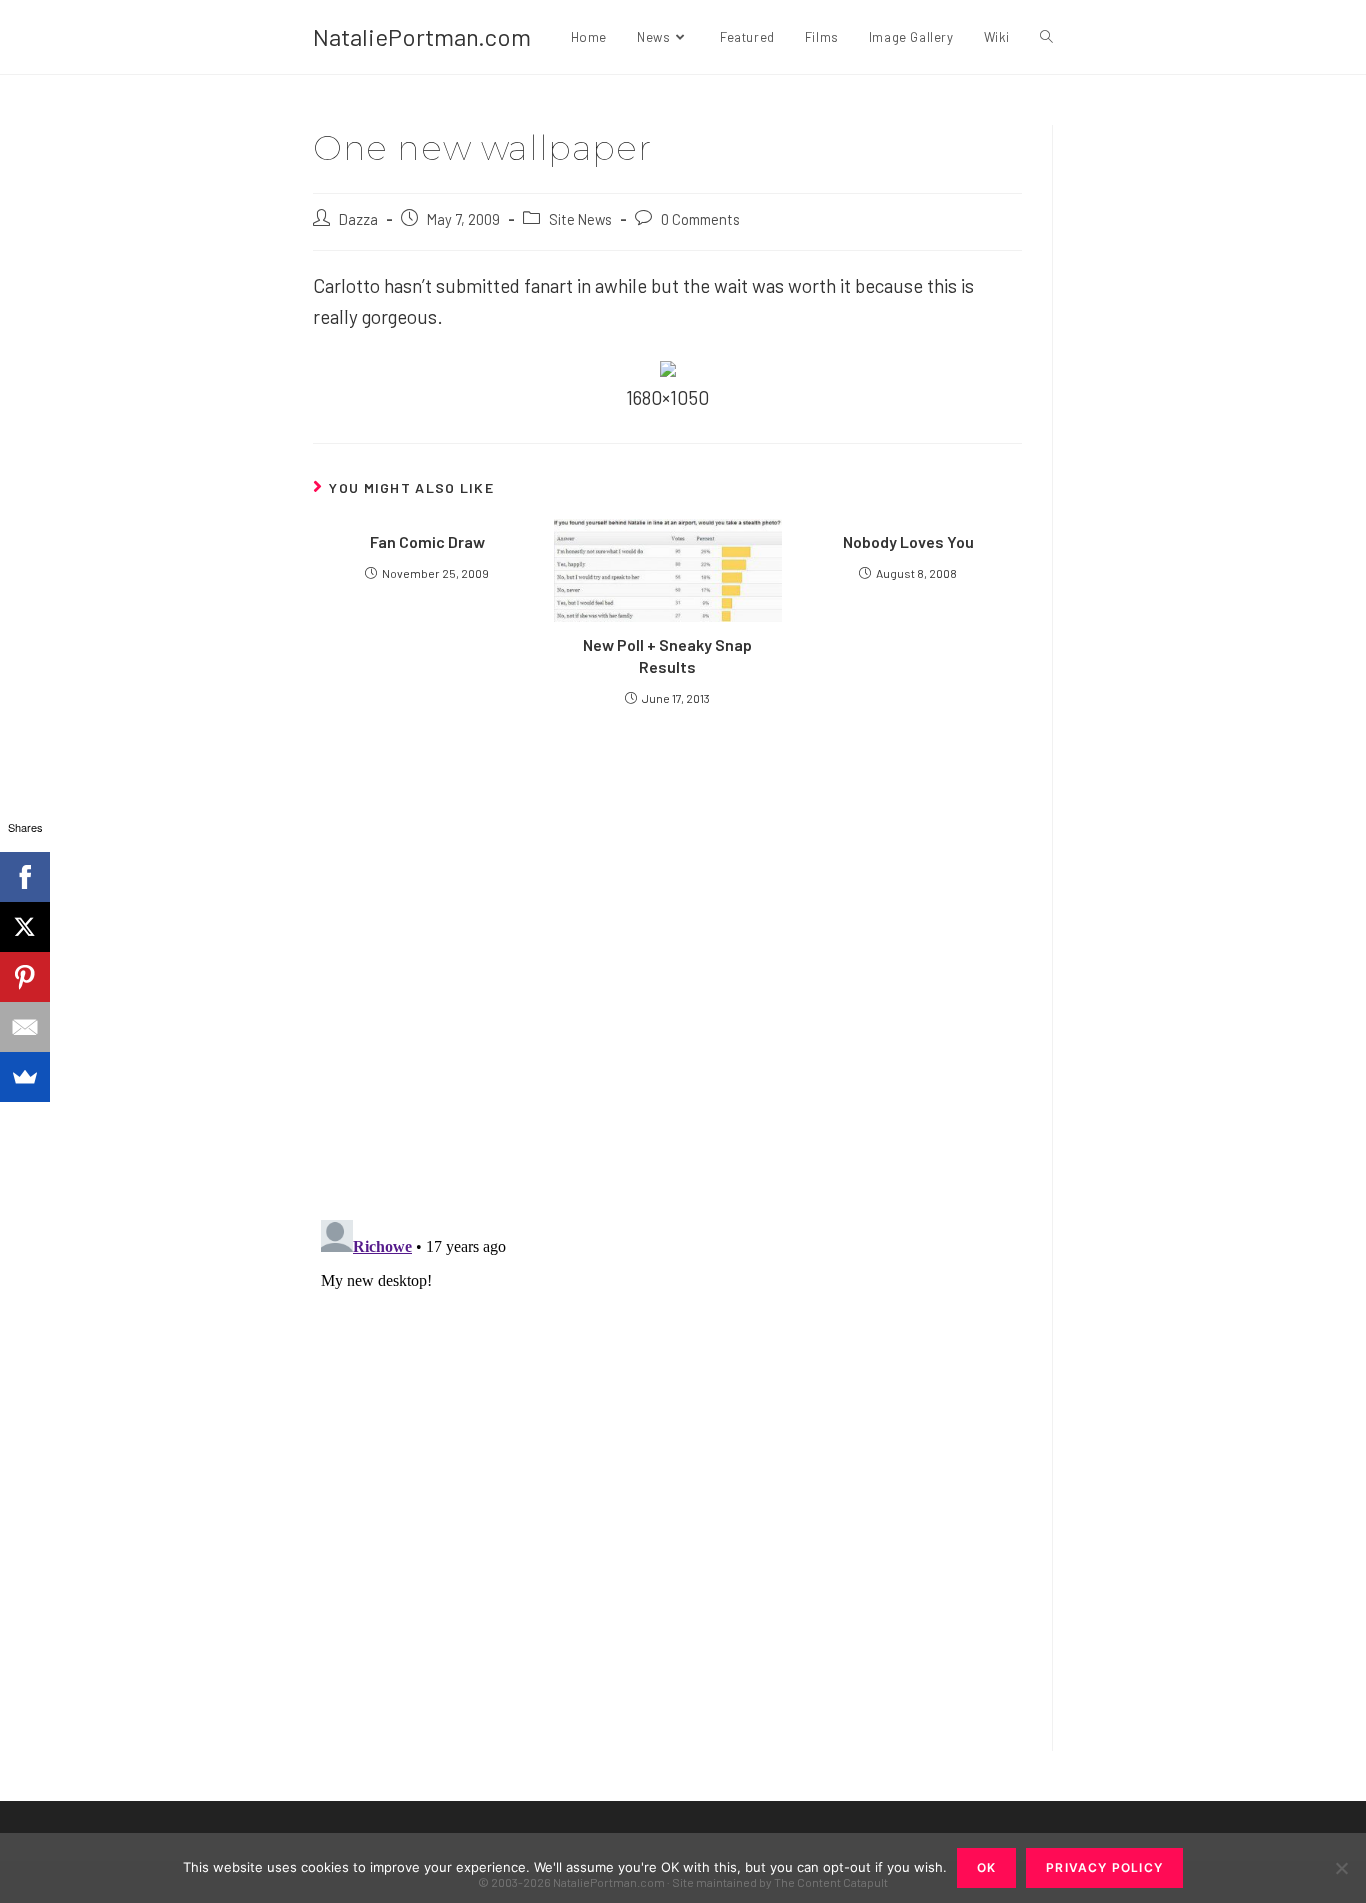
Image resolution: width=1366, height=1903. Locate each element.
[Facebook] (25, 877)
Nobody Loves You (908, 541)
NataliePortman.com (422, 36)
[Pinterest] (25, 977)
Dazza (358, 219)
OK (986, 1867)
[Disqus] (667, 1462)
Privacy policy (1104, 1867)
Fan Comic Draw (427, 541)
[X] (25, 927)
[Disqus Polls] (668, 962)
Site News (580, 219)
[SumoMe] (25, 1077)
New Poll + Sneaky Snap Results (667, 655)
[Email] (25, 1027)
